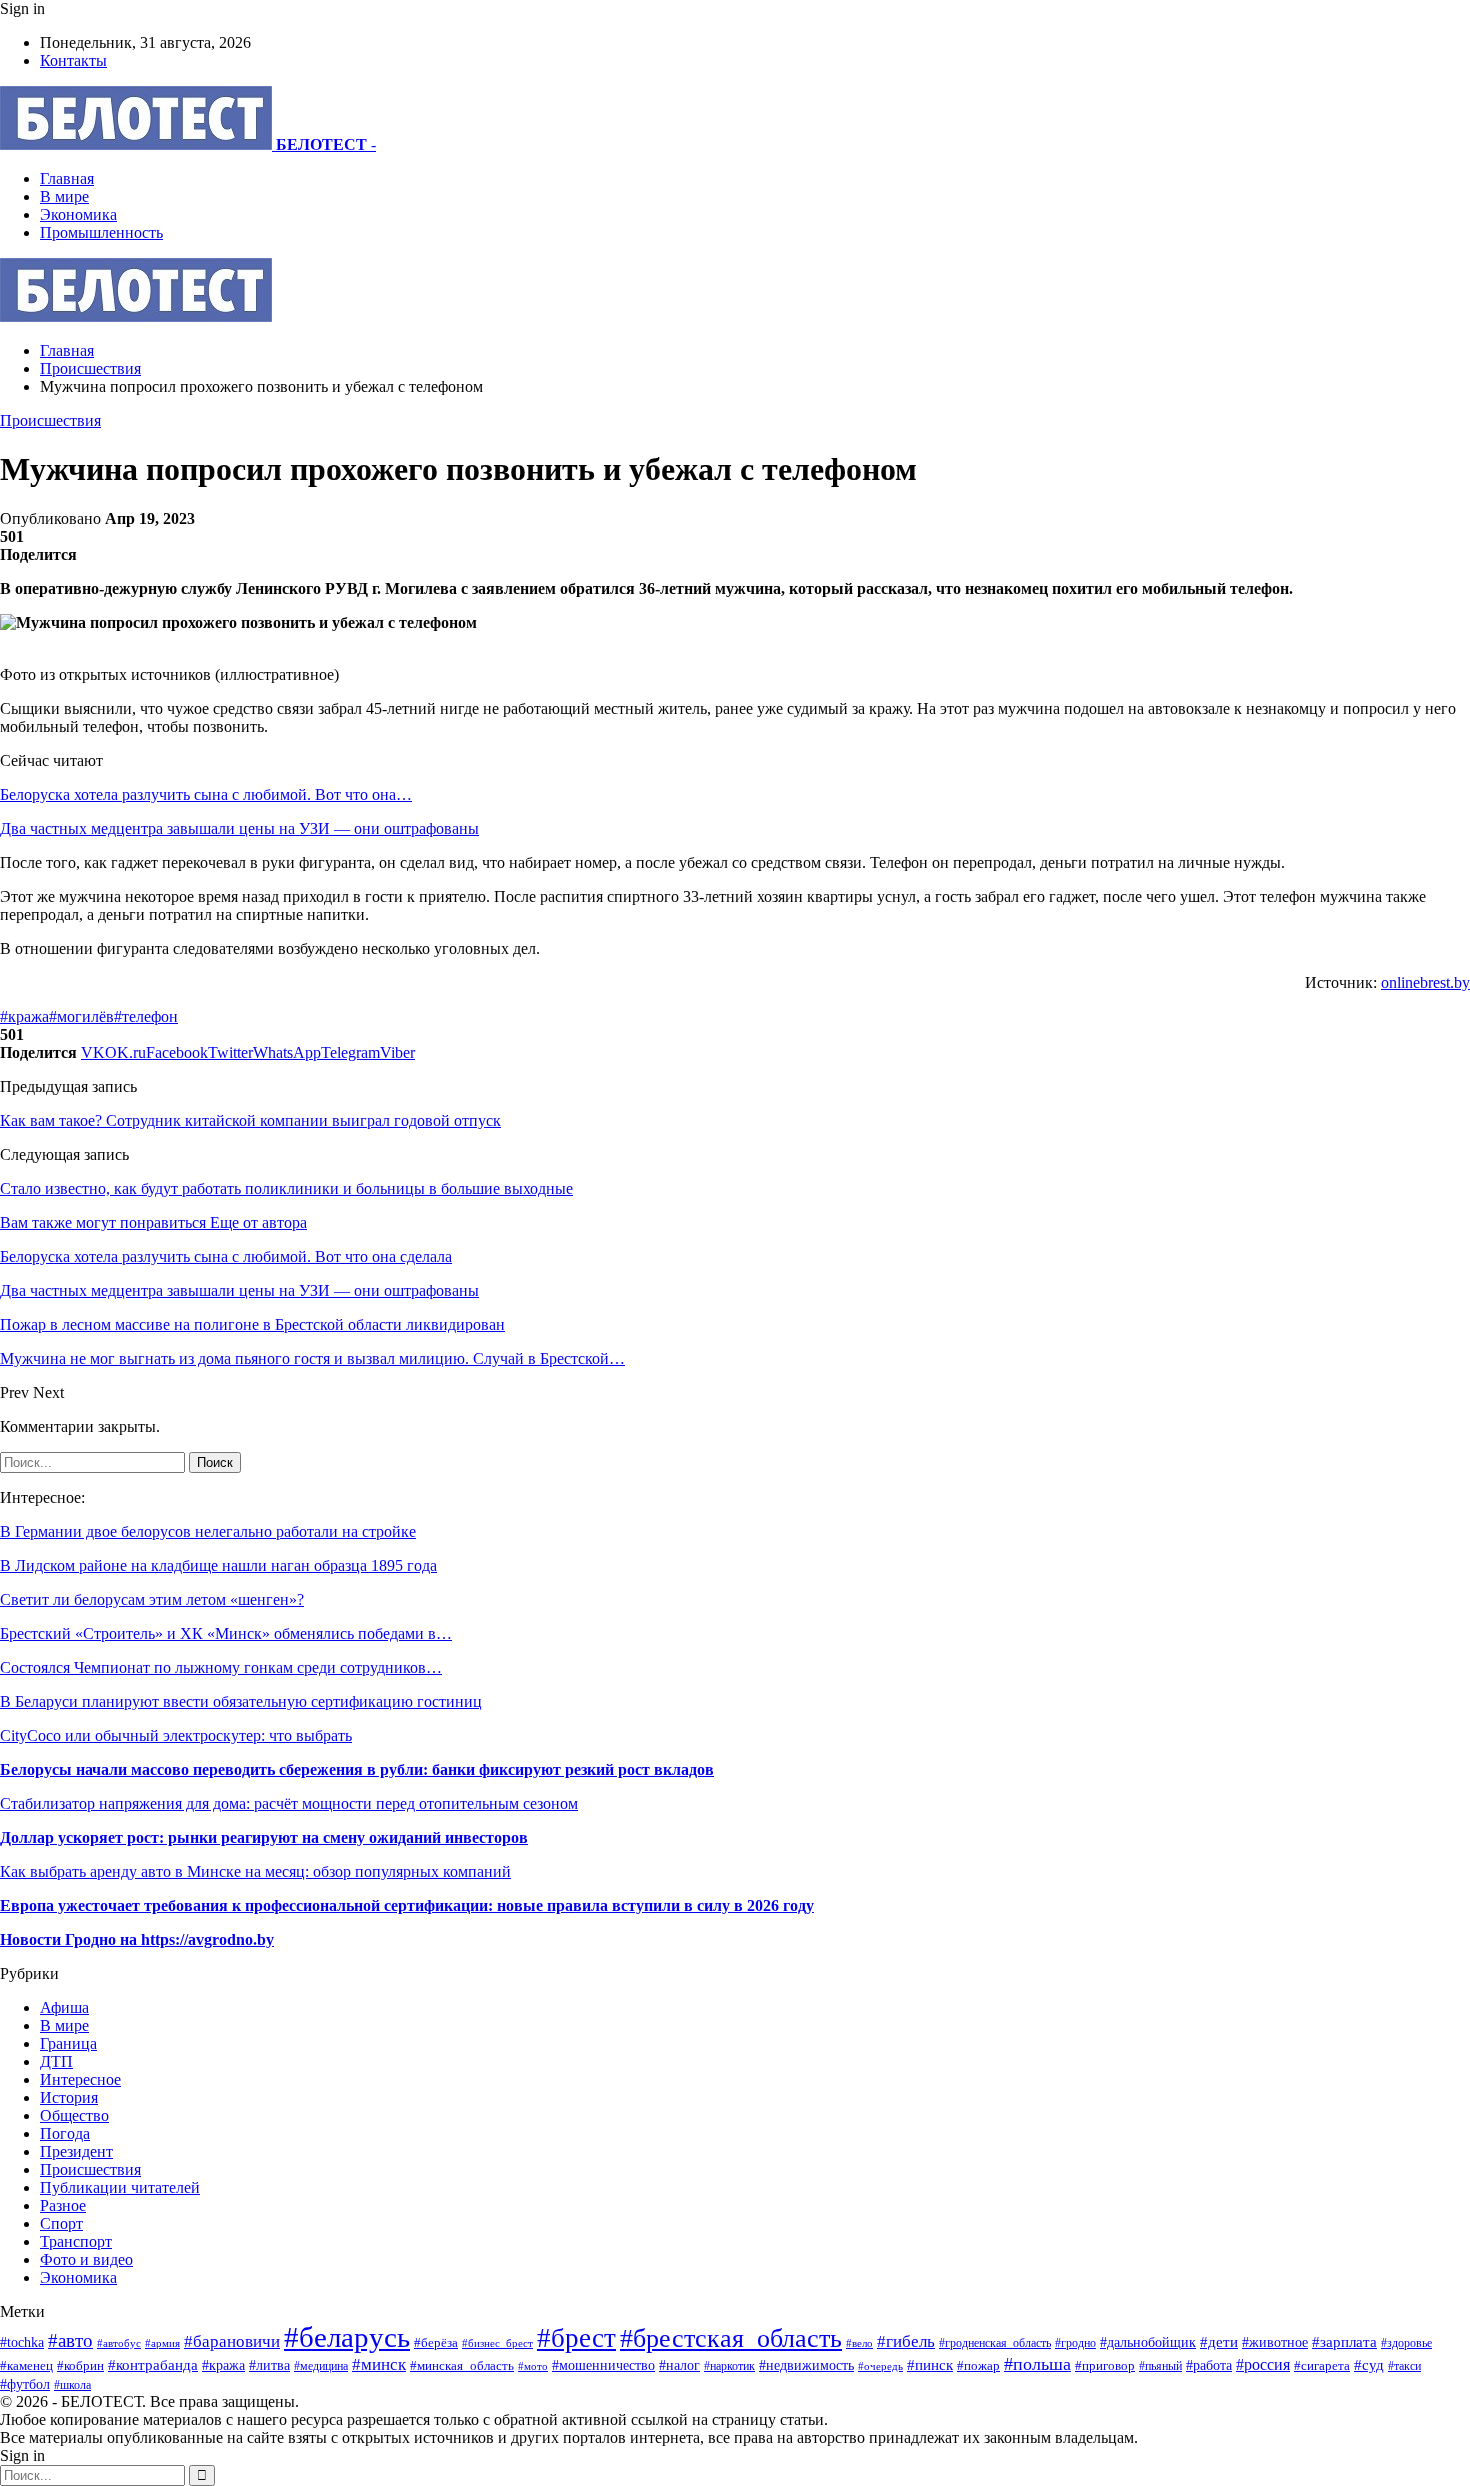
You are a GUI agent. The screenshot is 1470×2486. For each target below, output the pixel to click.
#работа (1209, 2365)
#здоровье (1406, 2343)
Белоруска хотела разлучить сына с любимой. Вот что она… (206, 794)
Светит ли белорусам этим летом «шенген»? (152, 1599)
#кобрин (80, 2366)
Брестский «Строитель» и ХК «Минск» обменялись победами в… (226, 1633)
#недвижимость (806, 2365)
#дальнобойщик (1148, 2342)
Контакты (73, 60)
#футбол (25, 2384)
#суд (1369, 2365)
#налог (679, 2365)
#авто (70, 2340)
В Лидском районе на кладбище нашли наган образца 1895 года (218, 1565)
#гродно (1075, 2343)
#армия (162, 2343)
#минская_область (462, 2365)
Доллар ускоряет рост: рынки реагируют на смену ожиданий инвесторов (264, 1837)
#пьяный (1160, 2366)
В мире (64, 196)
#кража (24, 1016)
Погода (65, 2133)
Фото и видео (86, 2259)
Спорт (61, 2223)
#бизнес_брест (497, 2343)
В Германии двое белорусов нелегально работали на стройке (208, 1531)
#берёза (436, 2342)
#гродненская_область (995, 2343)
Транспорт (76, 2241)
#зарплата (1344, 2341)
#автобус (119, 2343)
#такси (1404, 2366)
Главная (67, 178)
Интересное (80, 2079)
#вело (859, 2343)
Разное (63, 2205)
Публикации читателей (120, 2187)
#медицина (321, 2366)
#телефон (146, 1016)
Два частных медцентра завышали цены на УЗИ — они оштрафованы (239, 828)
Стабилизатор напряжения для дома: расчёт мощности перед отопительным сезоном (289, 1803)
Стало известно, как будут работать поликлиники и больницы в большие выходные (286, 1188)
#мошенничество (603, 2365)
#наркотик (729, 2366)
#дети (1219, 2341)
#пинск (930, 2365)
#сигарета (1322, 2366)
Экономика (78, 214)
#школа (72, 2385)
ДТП (56, 2061)
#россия (1263, 2364)
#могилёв (81, 1016)
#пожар (978, 2365)
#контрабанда (153, 2365)
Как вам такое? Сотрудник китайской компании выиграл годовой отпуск (250, 1120)
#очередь (880, 2366)
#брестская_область (731, 2338)
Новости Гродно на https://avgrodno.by (137, 1939)
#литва (269, 2365)
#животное (1275, 2342)
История (69, 2097)
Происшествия (50, 420)
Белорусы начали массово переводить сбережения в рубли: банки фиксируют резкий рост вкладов (357, 1769)
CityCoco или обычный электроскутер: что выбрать (176, 1735)
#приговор (1105, 2365)
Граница (68, 2043)
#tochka (22, 2342)
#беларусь (347, 2337)
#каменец (26, 2366)
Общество (74, 2115)
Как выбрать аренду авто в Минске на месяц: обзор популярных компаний (255, 1871)
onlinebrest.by (1425, 982)
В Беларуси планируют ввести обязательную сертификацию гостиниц (241, 1701)
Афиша (64, 2007)
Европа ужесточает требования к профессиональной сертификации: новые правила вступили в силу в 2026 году (407, 1905)
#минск (379, 2364)
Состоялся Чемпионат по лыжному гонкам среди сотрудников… (221, 1667)
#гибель (906, 2341)
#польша (1037, 2364)
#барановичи (232, 2341)
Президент (76, 2151)
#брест (576, 2338)
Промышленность (101, 232)
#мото (533, 2366)
